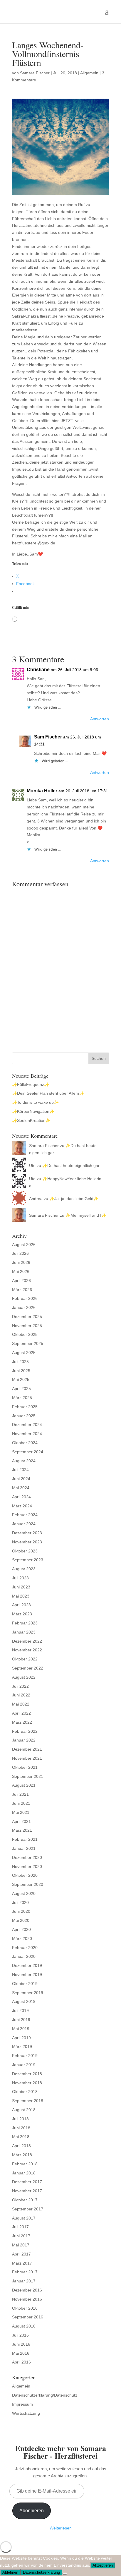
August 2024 (24, 1461)
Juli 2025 (20, 1362)
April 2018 (21, 2146)
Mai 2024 (21, 1488)
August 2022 (24, 1677)
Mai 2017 (21, 2245)
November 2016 (27, 2299)
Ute (32, 1166)
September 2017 (28, 2209)
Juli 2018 (20, 2119)
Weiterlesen (61, 2528)
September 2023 (28, 1560)
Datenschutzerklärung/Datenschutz (45, 2395)
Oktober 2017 (25, 2200)
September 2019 (28, 1993)
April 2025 (21, 1389)
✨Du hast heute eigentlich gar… (73, 1166)
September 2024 (28, 1452)
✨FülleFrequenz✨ (31, 1084)
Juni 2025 (21, 1371)
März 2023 (22, 1614)
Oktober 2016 (25, 2308)
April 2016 (21, 2362)
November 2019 (27, 1975)
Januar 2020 (24, 1956)
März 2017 (22, 2263)
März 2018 (22, 2155)
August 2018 (24, 2110)
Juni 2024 (21, 1479)
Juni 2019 (21, 2020)
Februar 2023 (25, 1623)
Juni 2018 (21, 2128)
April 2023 (21, 1605)
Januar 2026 (24, 1307)
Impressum (22, 2404)
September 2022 (28, 1668)
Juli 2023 (20, 1578)
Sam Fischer (48, 737)
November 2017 (27, 2191)
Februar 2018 (25, 2164)
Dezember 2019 (27, 1965)
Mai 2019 (21, 2029)
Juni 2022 (21, 1695)
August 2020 (24, 1893)
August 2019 (24, 2001)
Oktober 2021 (25, 1767)
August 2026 (24, 1245)
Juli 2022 (20, 1686)
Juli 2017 (20, 2227)
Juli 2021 (20, 1794)
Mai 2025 (21, 1379)
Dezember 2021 (27, 1749)
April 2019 (21, 2038)
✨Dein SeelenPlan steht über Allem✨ (48, 1093)
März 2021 (22, 1830)
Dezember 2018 (27, 2074)
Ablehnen (10, 2572)
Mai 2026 (21, 1271)
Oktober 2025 (25, 1334)
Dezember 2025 (27, 1317)
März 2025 (22, 1398)
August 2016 (24, 2326)
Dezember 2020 (27, 1857)
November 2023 (27, 1542)
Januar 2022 (24, 1740)
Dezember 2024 (27, 1425)
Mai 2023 (21, 1596)
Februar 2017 (25, 2272)
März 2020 (22, 1939)
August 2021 (24, 1785)
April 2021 (21, 1821)
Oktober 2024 (25, 1443)
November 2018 (27, 2083)
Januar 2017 (24, 2281)
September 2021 (28, 1776)
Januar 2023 (24, 1632)
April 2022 (21, 1713)
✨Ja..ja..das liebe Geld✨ (74, 1199)
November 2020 (27, 1867)
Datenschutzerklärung (41, 2572)
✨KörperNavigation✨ (33, 1111)
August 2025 (24, 1353)
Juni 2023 (21, 1587)
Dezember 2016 (27, 2290)
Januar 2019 (24, 2065)
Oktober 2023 (25, 1551)
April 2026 (21, 1281)
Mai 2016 (21, 2353)
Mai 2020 (21, 1920)
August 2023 (24, 1569)
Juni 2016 (21, 2344)
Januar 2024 (24, 1524)
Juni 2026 (21, 1262)
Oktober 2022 (25, 1659)
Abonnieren (32, 2511)
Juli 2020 (20, 1903)
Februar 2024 (25, 1515)
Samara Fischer (35, 73)
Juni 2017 (21, 2236)
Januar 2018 (24, 2173)
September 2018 (28, 2101)
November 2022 (27, 1650)
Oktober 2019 (25, 1984)
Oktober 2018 (25, 2092)
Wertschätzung (26, 2413)
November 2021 (27, 1758)
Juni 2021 (21, 1803)
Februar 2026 (25, 1298)
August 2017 (24, 2218)
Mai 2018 (21, 2137)
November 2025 (27, 1326)
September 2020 (28, 1884)
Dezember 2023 (27, 1533)
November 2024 (27, 1434)
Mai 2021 (21, 1812)
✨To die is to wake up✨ (35, 1102)
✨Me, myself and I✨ (86, 1215)
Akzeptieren (103, 2565)
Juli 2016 (20, 2335)
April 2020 (21, 1929)
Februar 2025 (25, 1407)
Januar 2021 (24, 1848)
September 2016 (28, 2317)
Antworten (100, 719)
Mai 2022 (21, 1704)
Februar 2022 (25, 1731)
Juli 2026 (20, 1253)
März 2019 (22, 2047)
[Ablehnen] (65, 2574)
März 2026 (22, 1290)
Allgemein (89, 73)
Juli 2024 (20, 1470)
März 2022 (22, 1722)
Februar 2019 (25, 2056)
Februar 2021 (25, 1839)
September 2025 (28, 1343)
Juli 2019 (20, 2011)
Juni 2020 (21, 1911)
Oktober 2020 (25, 1875)
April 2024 (21, 1497)
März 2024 (22, 1506)
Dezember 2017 (27, 2182)
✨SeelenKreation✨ (31, 1120)
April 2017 (21, 2254)
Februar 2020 (25, 1948)
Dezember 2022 (27, 1641)
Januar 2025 (24, 1416)
